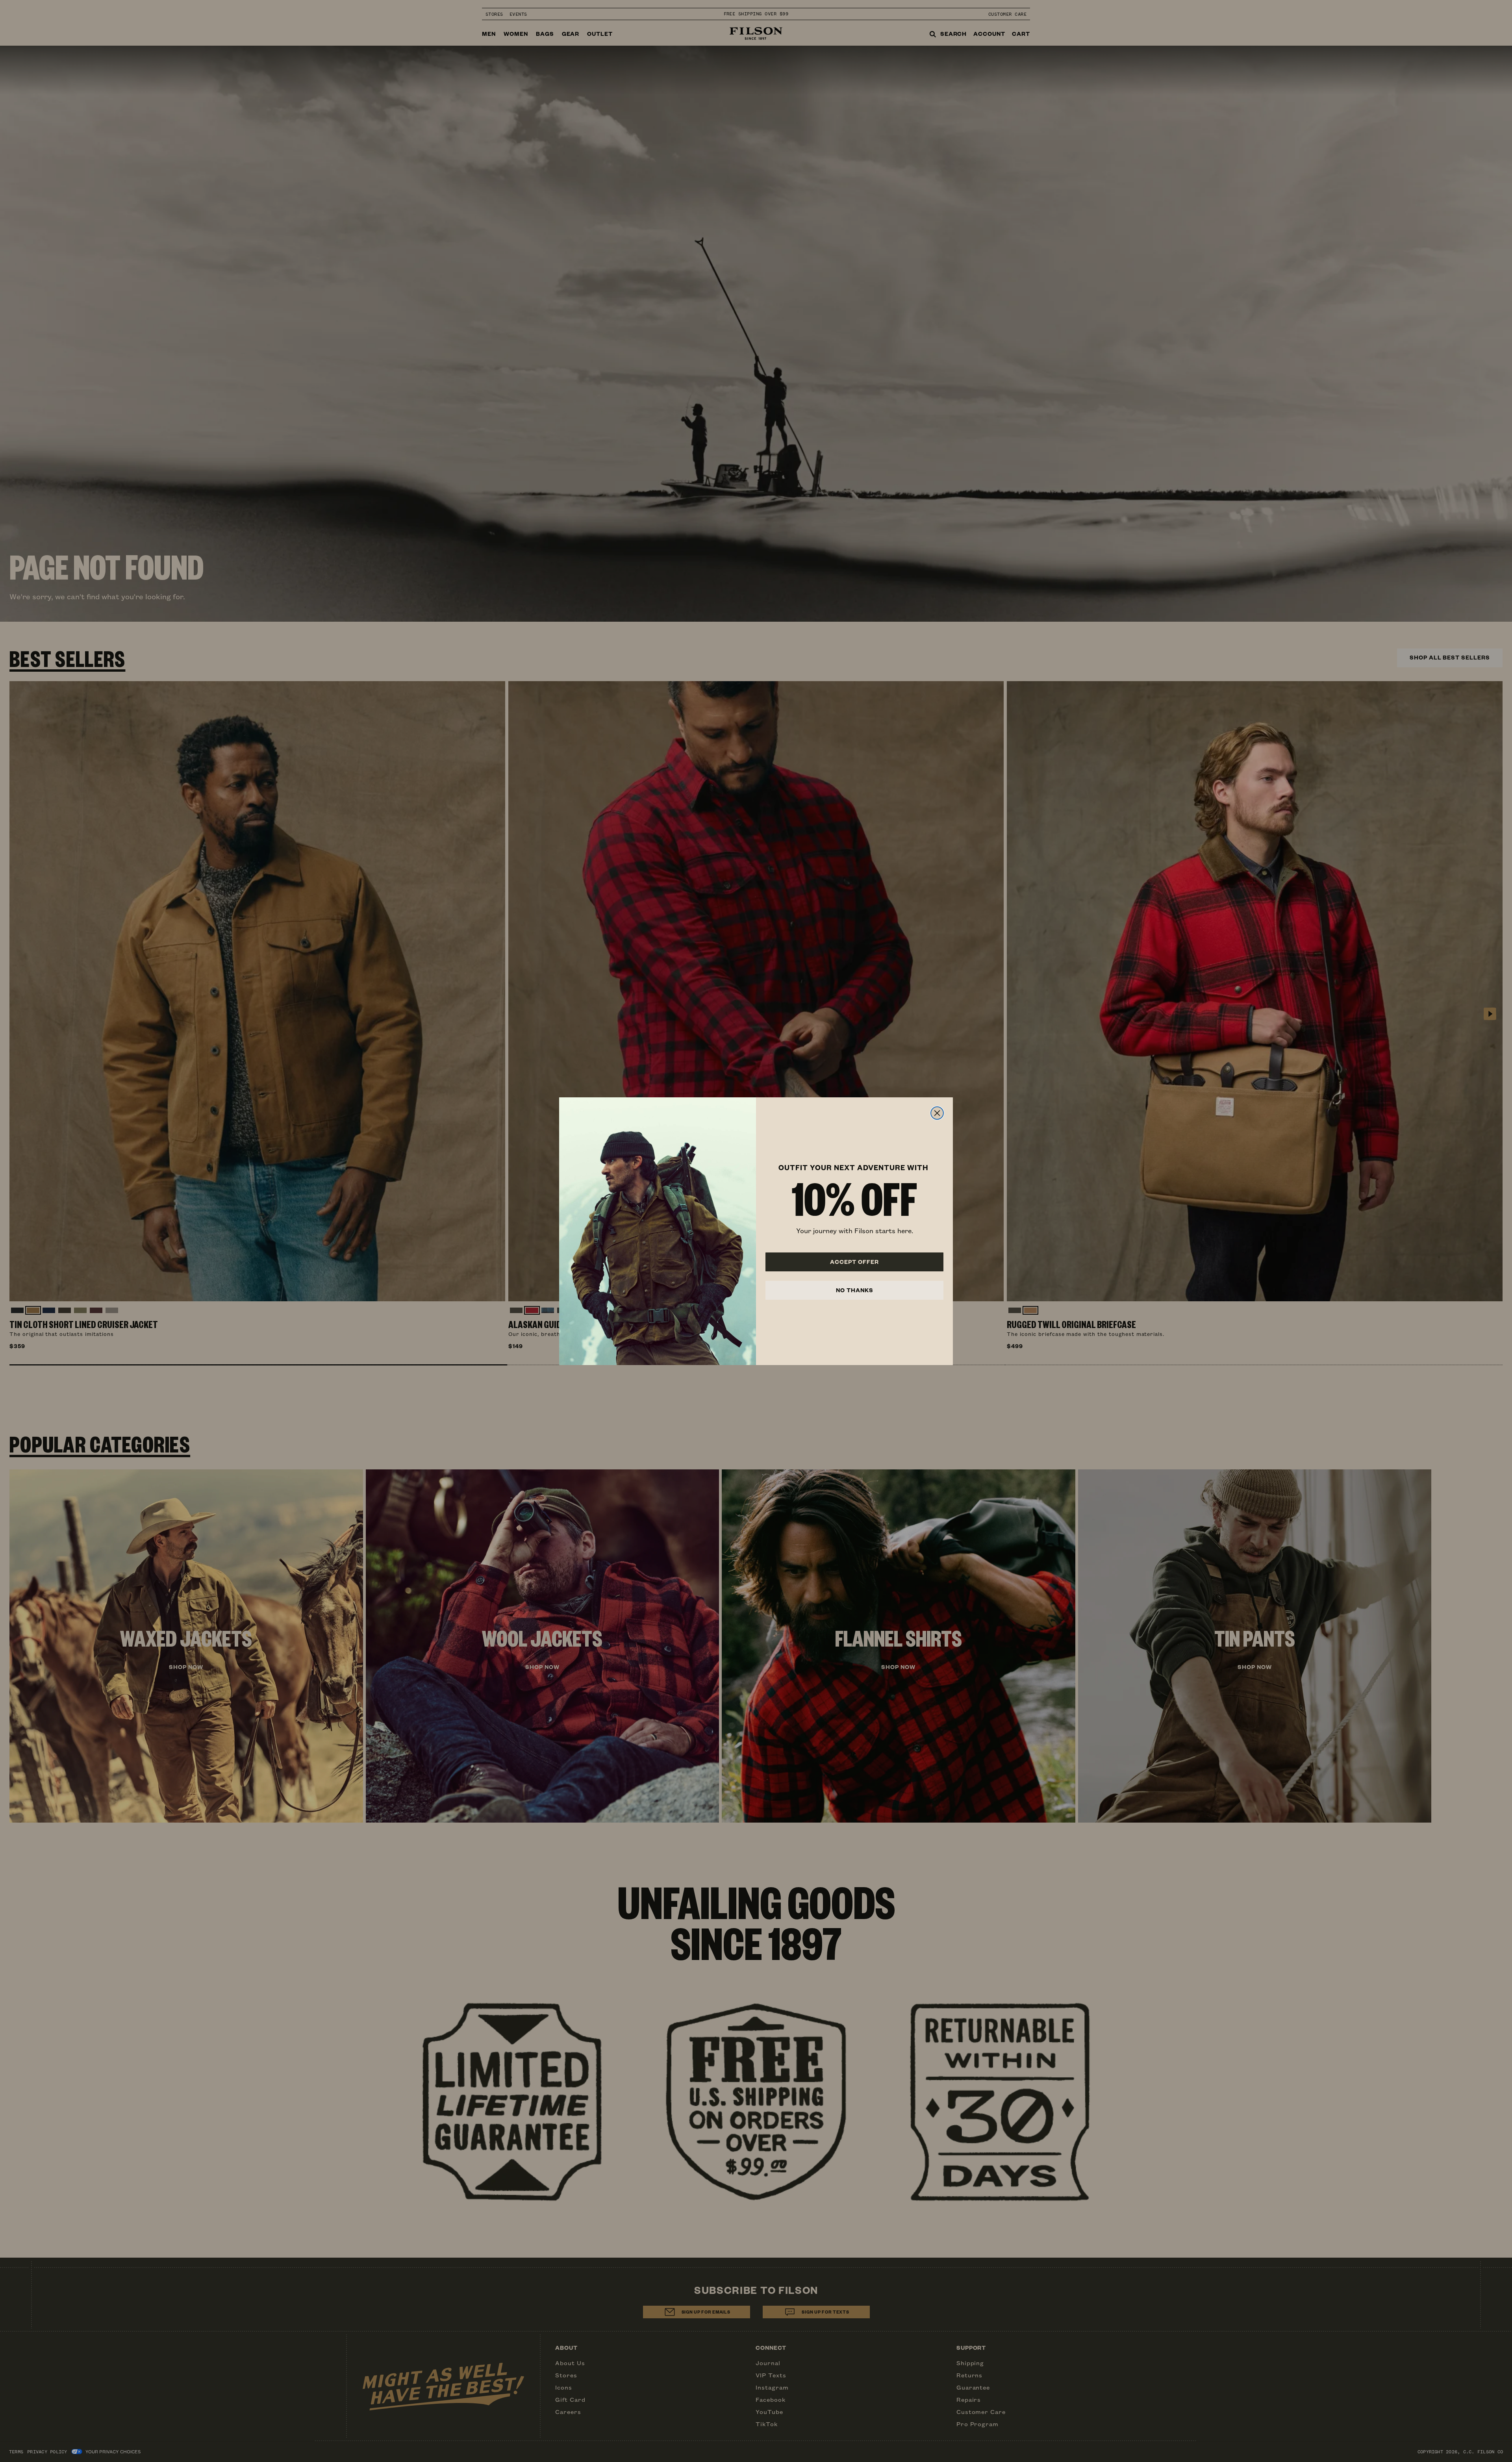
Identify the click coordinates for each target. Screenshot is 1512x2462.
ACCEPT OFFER (854, 1262)
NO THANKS (855, 1290)
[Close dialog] (937, 1113)
